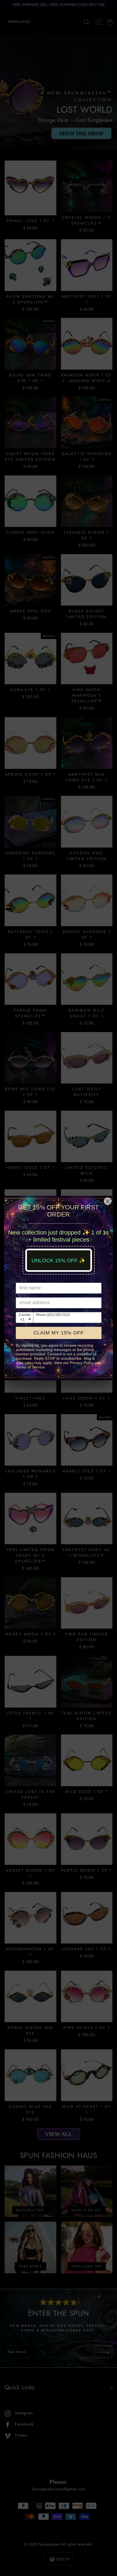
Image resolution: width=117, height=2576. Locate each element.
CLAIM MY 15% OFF (59, 1333)
